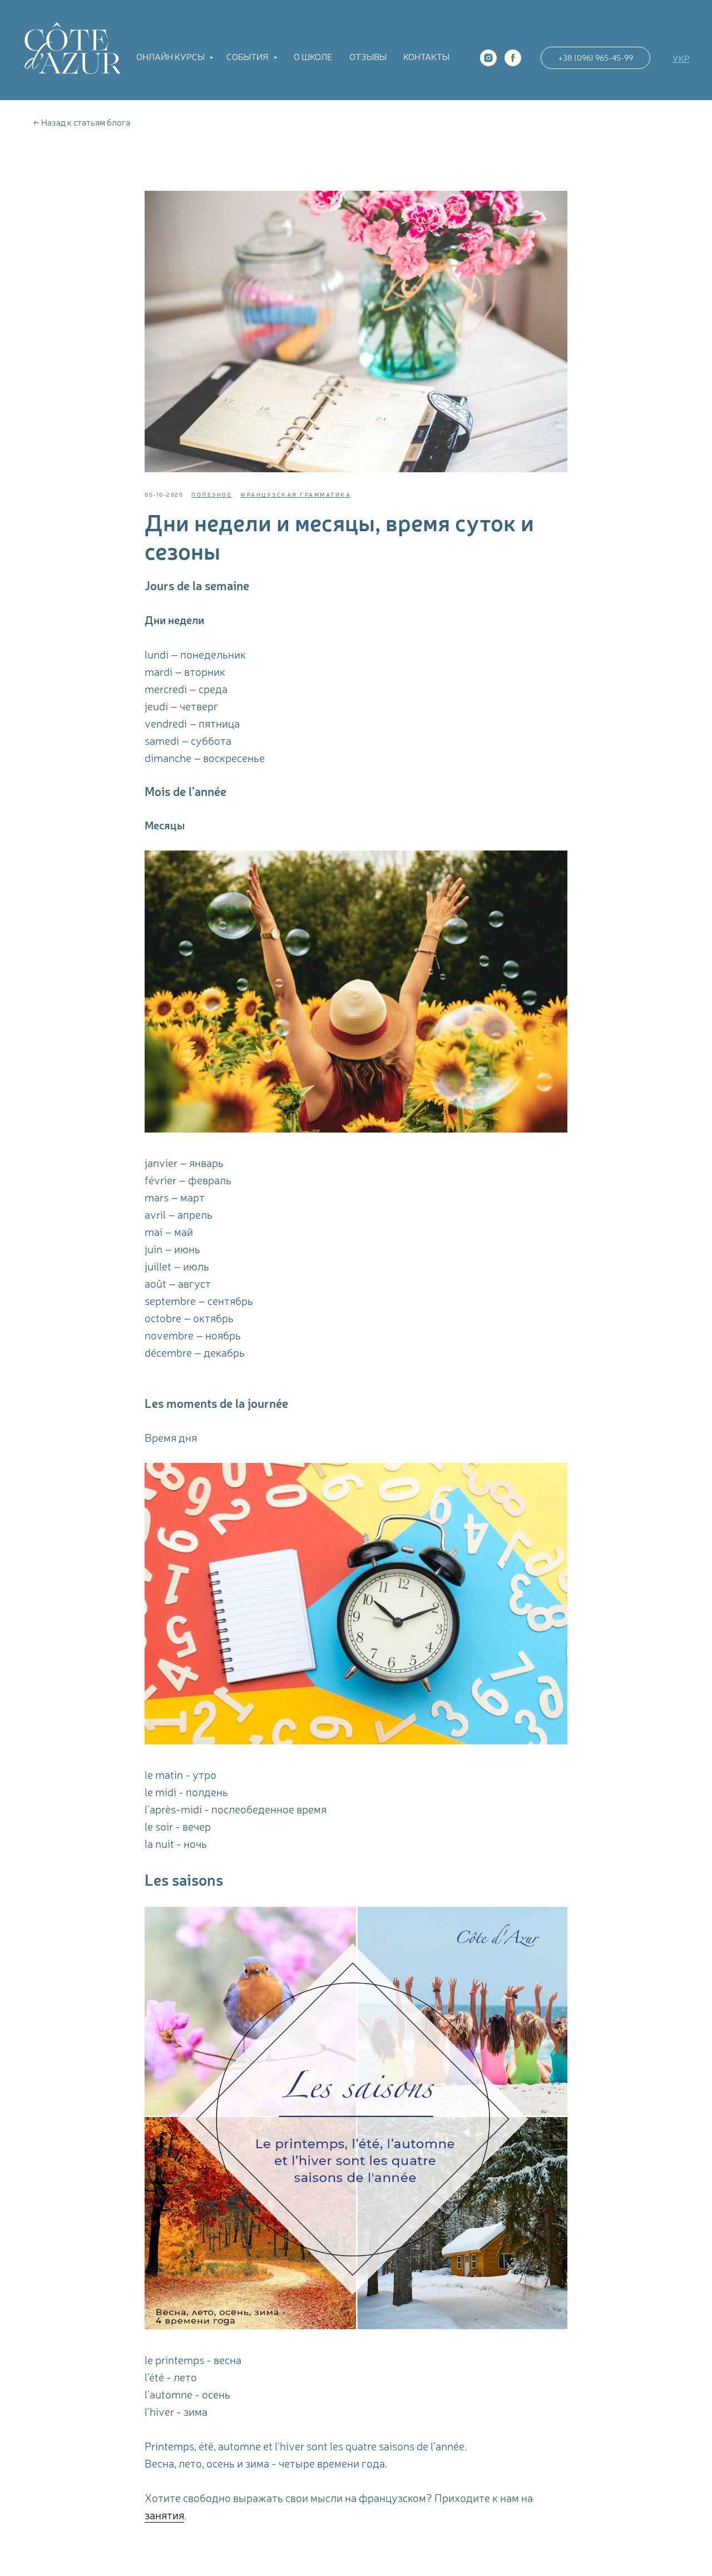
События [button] (248, 56)
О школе (313, 56)
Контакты (426, 56)
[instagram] (488, 58)
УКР (681, 58)
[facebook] (513, 58)
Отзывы (368, 56)
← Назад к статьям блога (82, 122)
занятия (164, 2515)
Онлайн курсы (171, 56)
